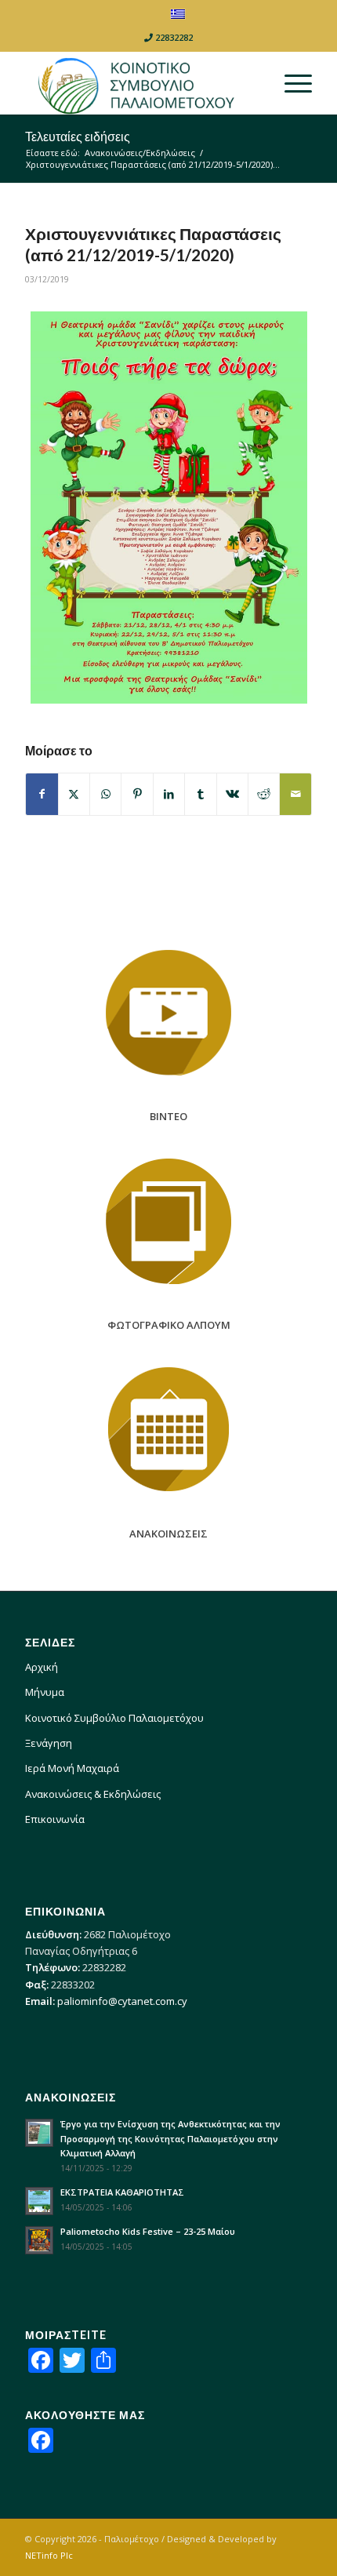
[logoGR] (140, 83)
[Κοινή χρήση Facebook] (42, 794)
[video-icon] (168, 1013)
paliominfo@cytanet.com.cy (122, 2001)
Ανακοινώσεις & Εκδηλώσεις (93, 1794)
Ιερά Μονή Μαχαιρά (72, 1768)
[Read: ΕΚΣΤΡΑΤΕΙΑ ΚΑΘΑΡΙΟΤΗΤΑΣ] (39, 2201)
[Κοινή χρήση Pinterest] (137, 794)
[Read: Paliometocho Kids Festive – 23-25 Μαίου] (39, 2240)
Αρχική (42, 1667)
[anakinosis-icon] (168, 1430)
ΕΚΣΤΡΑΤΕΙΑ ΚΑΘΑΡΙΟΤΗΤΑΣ (122, 2192)
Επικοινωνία (55, 1819)
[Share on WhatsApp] (105, 794)
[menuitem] (290, 83)
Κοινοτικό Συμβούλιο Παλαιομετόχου (114, 1718)
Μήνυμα (45, 1692)
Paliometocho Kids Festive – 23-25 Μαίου (148, 2231)
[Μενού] (290, 83)
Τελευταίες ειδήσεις (78, 136)
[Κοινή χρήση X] (74, 794)
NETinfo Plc (49, 2555)
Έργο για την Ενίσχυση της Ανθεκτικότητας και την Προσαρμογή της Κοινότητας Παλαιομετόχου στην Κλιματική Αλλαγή (170, 2139)
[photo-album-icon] (168, 1221)
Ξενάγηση (49, 1743)
